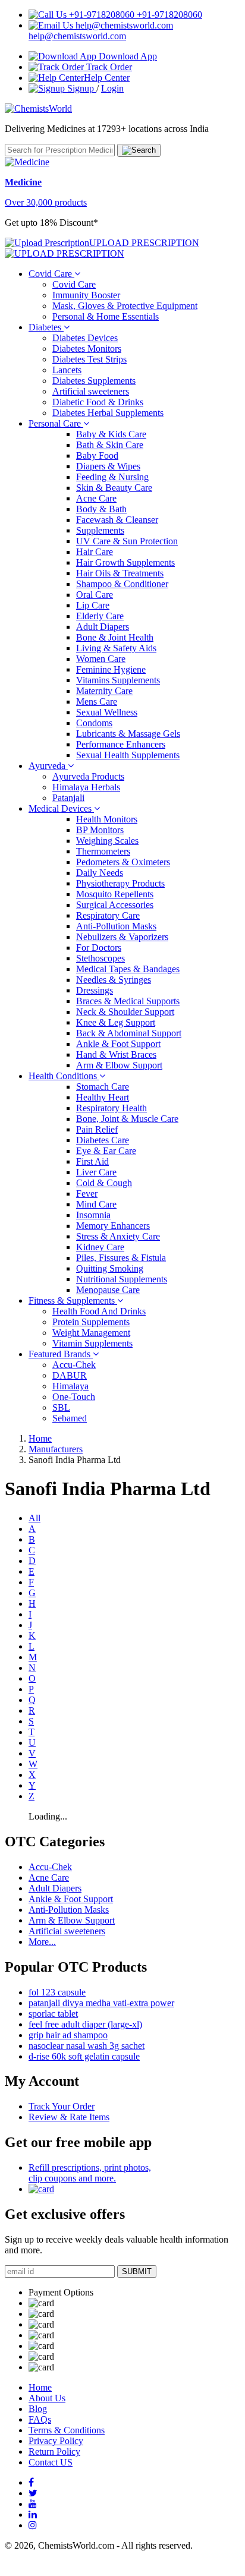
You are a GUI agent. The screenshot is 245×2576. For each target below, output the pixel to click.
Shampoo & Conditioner (122, 584)
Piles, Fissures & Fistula (121, 1258)
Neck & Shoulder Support (125, 1012)
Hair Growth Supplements (125, 562)
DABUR (70, 1375)
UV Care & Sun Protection (127, 541)
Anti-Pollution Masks (116, 926)
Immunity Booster (86, 295)
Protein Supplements (91, 1322)
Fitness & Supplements (73, 1300)
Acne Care (96, 498)
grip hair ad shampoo (68, 2035)
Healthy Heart (103, 1097)
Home (40, 1438)
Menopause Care (108, 1290)
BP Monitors (100, 830)
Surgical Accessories (115, 905)
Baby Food (97, 455)
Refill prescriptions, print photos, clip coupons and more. (90, 2173)
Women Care (101, 659)
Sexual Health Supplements (128, 755)
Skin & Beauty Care (114, 488)
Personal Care (56, 423)
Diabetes (46, 327)
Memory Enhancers (113, 1226)
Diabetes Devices (85, 338)
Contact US (51, 2462)
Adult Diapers (103, 627)
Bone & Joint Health (115, 637)
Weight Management (91, 1333)
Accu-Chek (74, 1365)
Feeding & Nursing (112, 477)
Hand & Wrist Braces (116, 1054)
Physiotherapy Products (120, 883)
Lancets (67, 370)
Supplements (100, 530)
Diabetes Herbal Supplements (108, 413)
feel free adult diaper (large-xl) (85, 2024)
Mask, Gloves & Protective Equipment (125, 306)
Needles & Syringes (114, 980)
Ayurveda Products (88, 776)
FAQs (40, 2419)
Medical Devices (61, 808)
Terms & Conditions (67, 2430)
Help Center (107, 78)
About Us (47, 2398)
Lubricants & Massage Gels (128, 734)
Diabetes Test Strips (89, 359)
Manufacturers (56, 1449)
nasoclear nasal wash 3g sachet (87, 2046)
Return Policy (54, 2452)
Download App (127, 56)
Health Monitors (107, 819)
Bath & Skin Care (110, 445)
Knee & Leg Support (116, 1022)
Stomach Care (103, 1087)
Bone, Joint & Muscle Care (127, 1119)
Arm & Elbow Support (119, 1065)
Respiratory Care (108, 915)
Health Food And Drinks (99, 1311)
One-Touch (74, 1397)
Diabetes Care (103, 1140)
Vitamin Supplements (92, 1343)
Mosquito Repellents (115, 894)
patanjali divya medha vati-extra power (101, 2003)
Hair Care (95, 552)
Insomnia (93, 1215)
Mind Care (96, 1204)
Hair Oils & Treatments (120, 573)
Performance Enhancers (121, 744)
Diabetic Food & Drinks (98, 402)
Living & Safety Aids (116, 648)
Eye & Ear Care (106, 1151)
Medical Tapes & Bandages (128, 969)
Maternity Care (104, 691)
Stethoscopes (100, 958)
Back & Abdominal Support (129, 1033)
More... (42, 1942)
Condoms (94, 723)
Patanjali (68, 798)
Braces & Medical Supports (128, 1001)
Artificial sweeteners (91, 391)
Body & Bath (101, 509)
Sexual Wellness (107, 712)
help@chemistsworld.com (77, 36)
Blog (38, 2409)
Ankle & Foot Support (118, 1044)
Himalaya (70, 1386)
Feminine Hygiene (111, 669)
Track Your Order (62, 2106)
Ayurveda (48, 766)
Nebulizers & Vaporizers (122, 937)
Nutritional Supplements (122, 1279)
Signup (81, 88)
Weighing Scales (107, 841)
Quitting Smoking (110, 1268)
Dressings (95, 990)
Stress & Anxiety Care (118, 1236)
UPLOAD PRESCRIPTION (144, 243)
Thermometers (103, 851)
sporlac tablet (53, 2014)
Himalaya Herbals (86, 787)
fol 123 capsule (57, 1992)
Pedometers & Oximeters (123, 862)
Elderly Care (100, 616)
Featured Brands (61, 1354)
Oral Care (95, 595)
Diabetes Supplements (94, 381)
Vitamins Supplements (118, 680)
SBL (61, 1407)
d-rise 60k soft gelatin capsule (84, 2056)
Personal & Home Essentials (106, 316)
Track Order (108, 67)
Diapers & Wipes (108, 466)
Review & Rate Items (69, 2117)
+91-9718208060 (168, 15)
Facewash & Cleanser (117, 520)
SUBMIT (137, 2271)
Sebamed (70, 1418)
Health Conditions (64, 1076)
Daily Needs (100, 873)
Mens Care (97, 701)
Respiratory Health (111, 1108)
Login (112, 88)
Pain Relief (97, 1129)
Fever (87, 1194)
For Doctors (99, 948)
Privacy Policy (56, 2441)
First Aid (92, 1161)
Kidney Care (100, 1247)
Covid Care (51, 274)
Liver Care (96, 1172)
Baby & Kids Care (111, 434)
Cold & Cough (104, 1183)
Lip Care (93, 605)
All (34, 1518)
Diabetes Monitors (87, 349)
